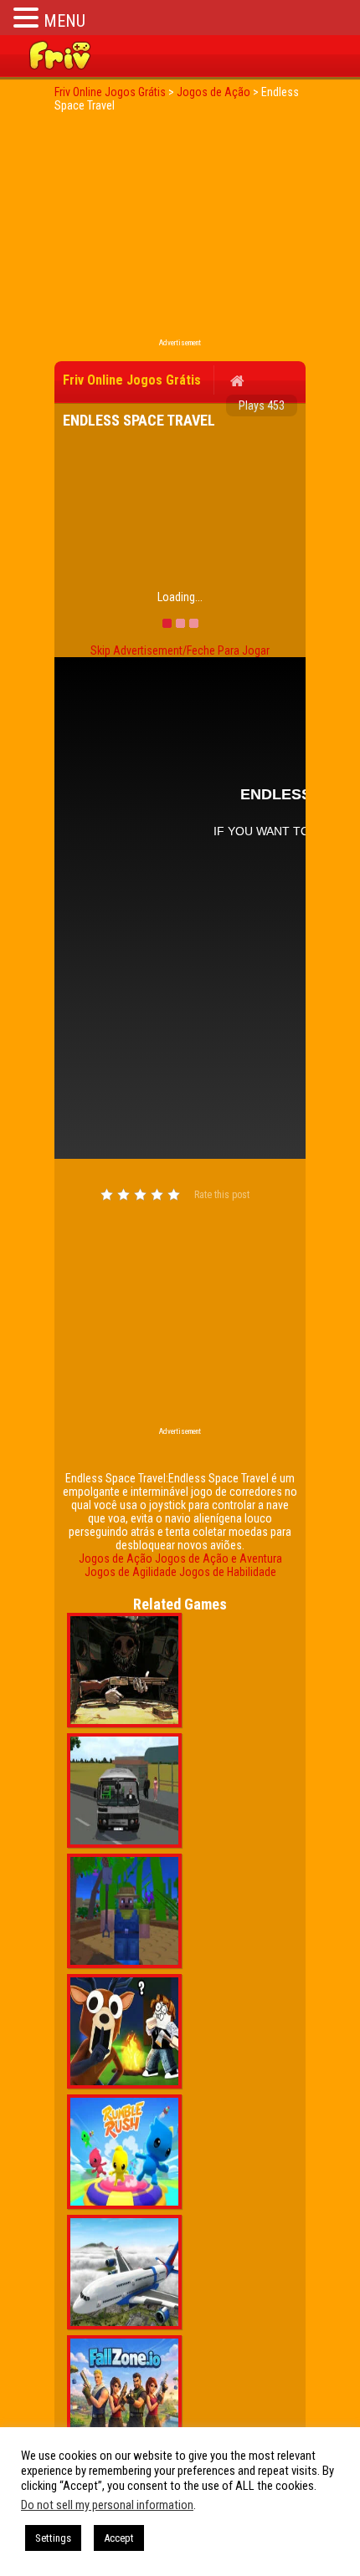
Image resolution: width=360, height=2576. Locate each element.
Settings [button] (53, 2538)
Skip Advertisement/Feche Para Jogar (180, 650)
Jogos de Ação (116, 1558)
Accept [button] (119, 2538)
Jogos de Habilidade (228, 1572)
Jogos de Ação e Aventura (219, 1558)
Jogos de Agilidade (131, 1572)
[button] (28, 17)
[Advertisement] (180, 230)
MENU (64, 21)
